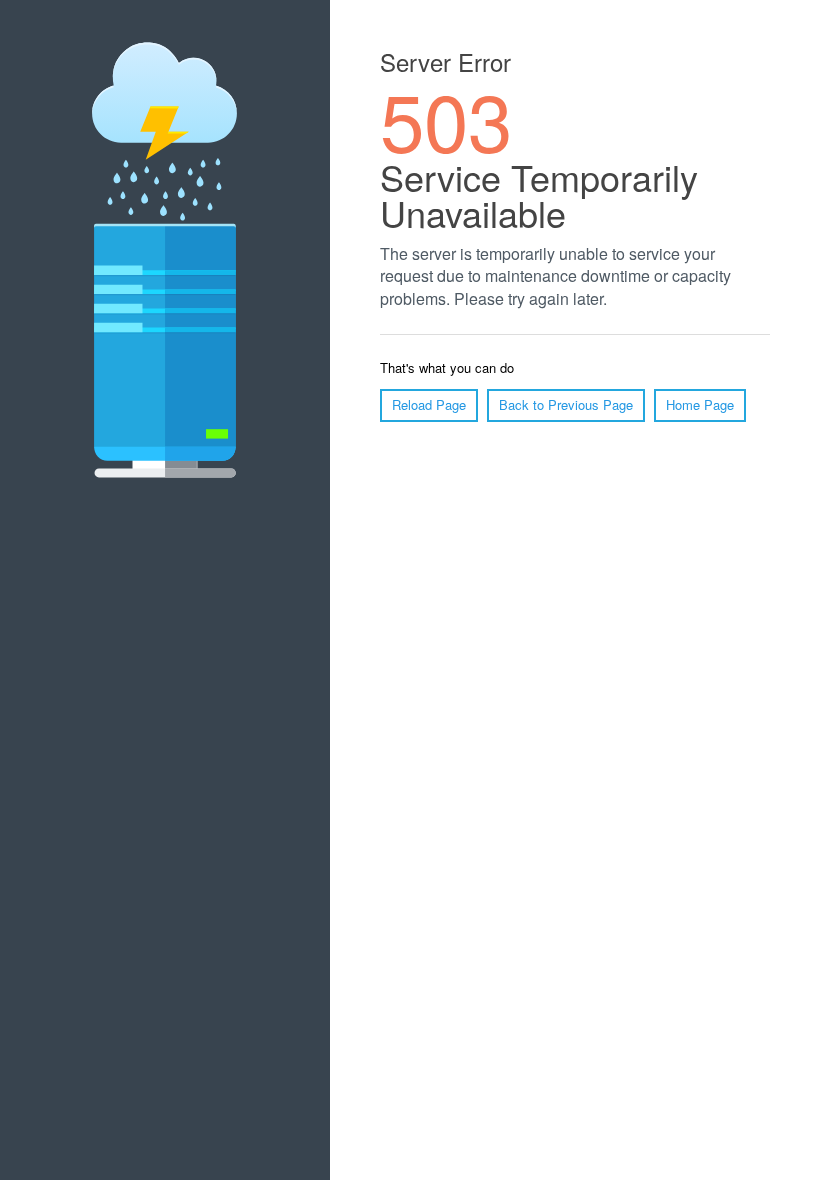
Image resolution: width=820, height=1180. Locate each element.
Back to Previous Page (566, 404)
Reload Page (429, 404)
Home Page (700, 404)
